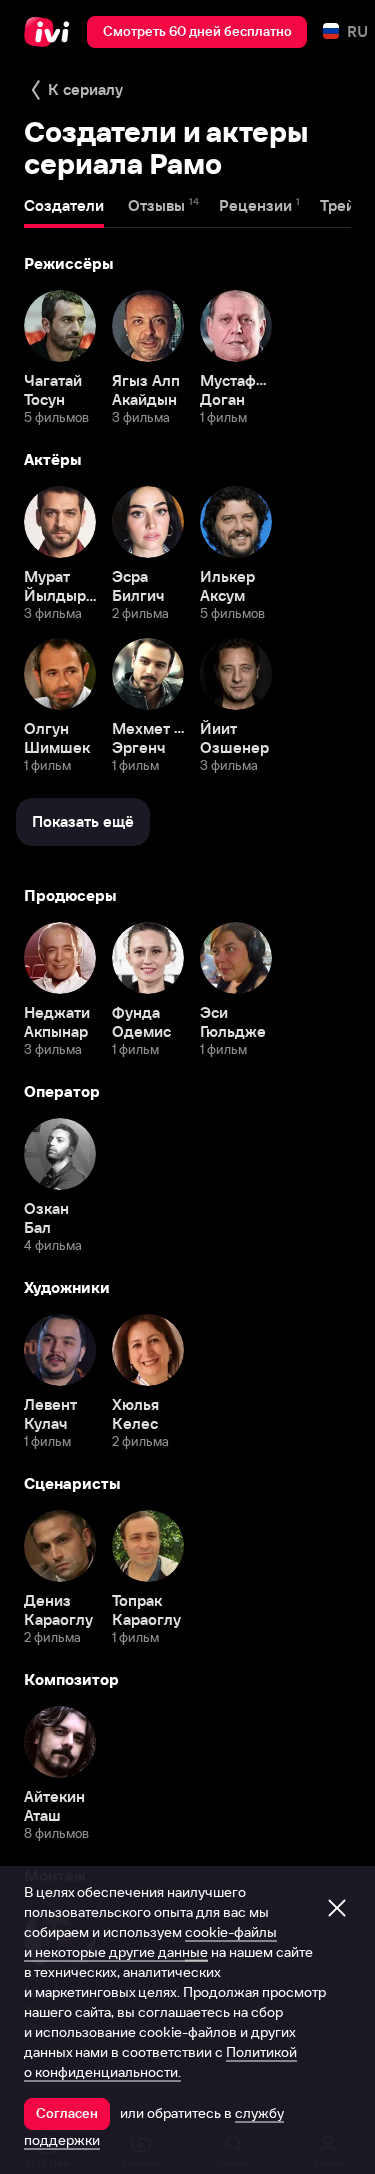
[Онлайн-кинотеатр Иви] (51, 32)
